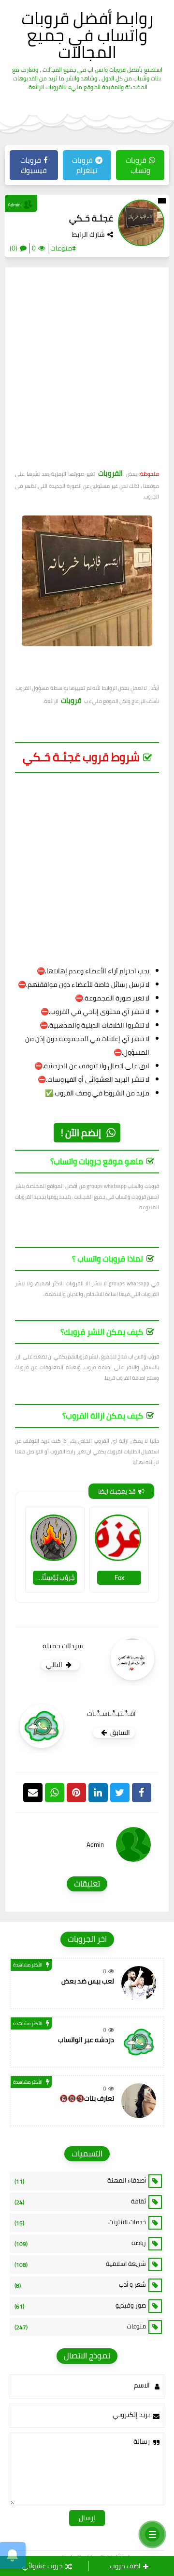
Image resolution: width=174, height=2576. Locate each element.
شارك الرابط (88, 234)
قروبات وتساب (138, 165)
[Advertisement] (87, 372)
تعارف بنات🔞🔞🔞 (87, 2098)
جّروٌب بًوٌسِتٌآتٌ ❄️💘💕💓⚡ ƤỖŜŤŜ (54, 1577)
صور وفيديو (80, 2306)
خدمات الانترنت (80, 2222)
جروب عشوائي (43, 2566)
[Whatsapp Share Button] (55, 1793)
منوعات (80, 2326)
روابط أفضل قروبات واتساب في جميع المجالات (87, 35)
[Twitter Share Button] (120, 1793)
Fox (119, 1577)
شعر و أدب (80, 2285)
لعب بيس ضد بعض (88, 1981)
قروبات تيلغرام (85, 165)
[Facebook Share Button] (142, 1793)
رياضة (80, 2243)
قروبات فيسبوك (34, 165)
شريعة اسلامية (80, 2264)
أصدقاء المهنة (80, 2181)
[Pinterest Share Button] (98, 1793)
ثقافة (80, 2201)
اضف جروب (125, 2566)
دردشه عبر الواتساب (86, 2040)
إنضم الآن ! (81, 1132)
